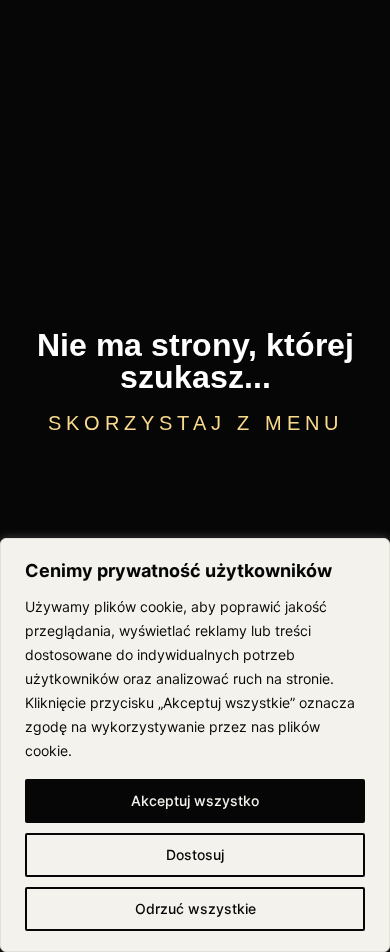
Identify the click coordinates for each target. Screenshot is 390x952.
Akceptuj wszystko (195, 800)
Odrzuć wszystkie (195, 908)
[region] (195, 745)
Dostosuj (195, 854)
